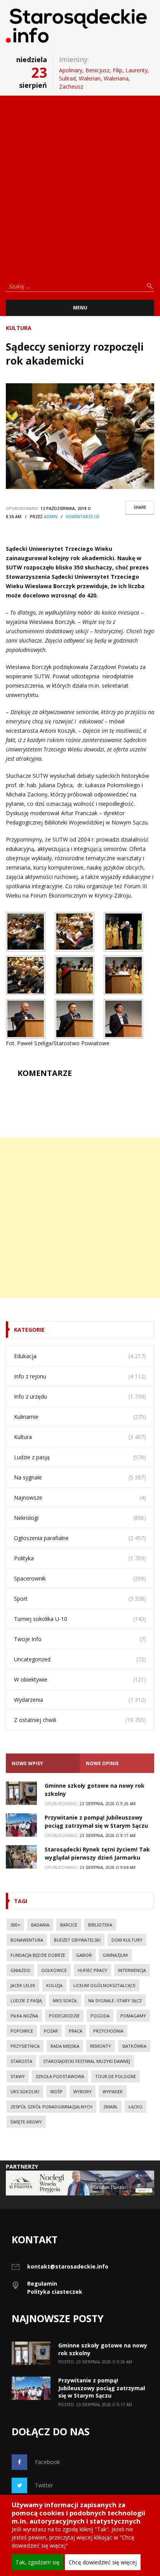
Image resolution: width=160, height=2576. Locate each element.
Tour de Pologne (116, 2076)
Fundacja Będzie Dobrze (38, 1955)
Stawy (18, 2076)
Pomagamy (133, 2016)
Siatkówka (134, 2046)
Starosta (21, 2061)
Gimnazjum (115, 1955)
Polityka (24, 1558)
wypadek (113, 2091)
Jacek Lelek (23, 1985)
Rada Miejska (65, 2046)
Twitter (44, 2485)
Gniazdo (20, 1970)
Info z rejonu (30, 1376)
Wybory (83, 2091)
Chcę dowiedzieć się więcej (103, 2562)
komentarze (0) (83, 517)
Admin (51, 517)
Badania (40, 1925)
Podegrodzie (64, 2016)
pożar (51, 2031)
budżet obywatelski (77, 1940)
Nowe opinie (102, 1763)
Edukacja (25, 1356)
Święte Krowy (26, 2122)
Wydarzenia (29, 1700)
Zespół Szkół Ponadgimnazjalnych (51, 2107)
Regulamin (42, 2283)
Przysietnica (25, 2046)
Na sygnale (28, 1477)
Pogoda (100, 2016)
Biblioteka (100, 1925)
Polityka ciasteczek (55, 2292)
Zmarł (110, 2107)
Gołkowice (54, 1970)
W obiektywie (31, 1679)
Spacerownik (30, 1578)
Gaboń (84, 1955)
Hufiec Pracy (92, 1970)
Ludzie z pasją (32, 1457)
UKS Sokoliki (25, 2091)
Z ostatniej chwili (35, 1720)
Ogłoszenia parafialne (41, 1538)
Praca (76, 2031)
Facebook (47, 2462)
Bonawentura (27, 1940)
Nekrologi (26, 1518)
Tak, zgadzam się (37, 2562)
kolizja (54, 1985)
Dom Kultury (127, 1940)
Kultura (19, 328)
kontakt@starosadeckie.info (68, 2266)
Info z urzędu (30, 1396)
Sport (21, 1599)
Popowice (22, 2031)
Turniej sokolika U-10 (41, 1619)
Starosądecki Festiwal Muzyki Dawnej (87, 2061)
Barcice (69, 1925)
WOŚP (56, 2091)
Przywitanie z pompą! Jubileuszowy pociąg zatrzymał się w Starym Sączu (102, 2388)
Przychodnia (108, 2031)
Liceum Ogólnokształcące (104, 1985)
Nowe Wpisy (27, 1763)
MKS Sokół (65, 2001)
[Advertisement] (80, 185)
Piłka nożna (24, 2016)
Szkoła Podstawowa (60, 2076)
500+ (15, 1925)
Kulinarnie (26, 1417)
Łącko (136, 2107)
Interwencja (132, 1970)
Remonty (101, 2046)
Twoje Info (28, 1639)
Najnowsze (28, 1498)
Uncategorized (32, 1659)
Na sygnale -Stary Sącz (115, 2001)
